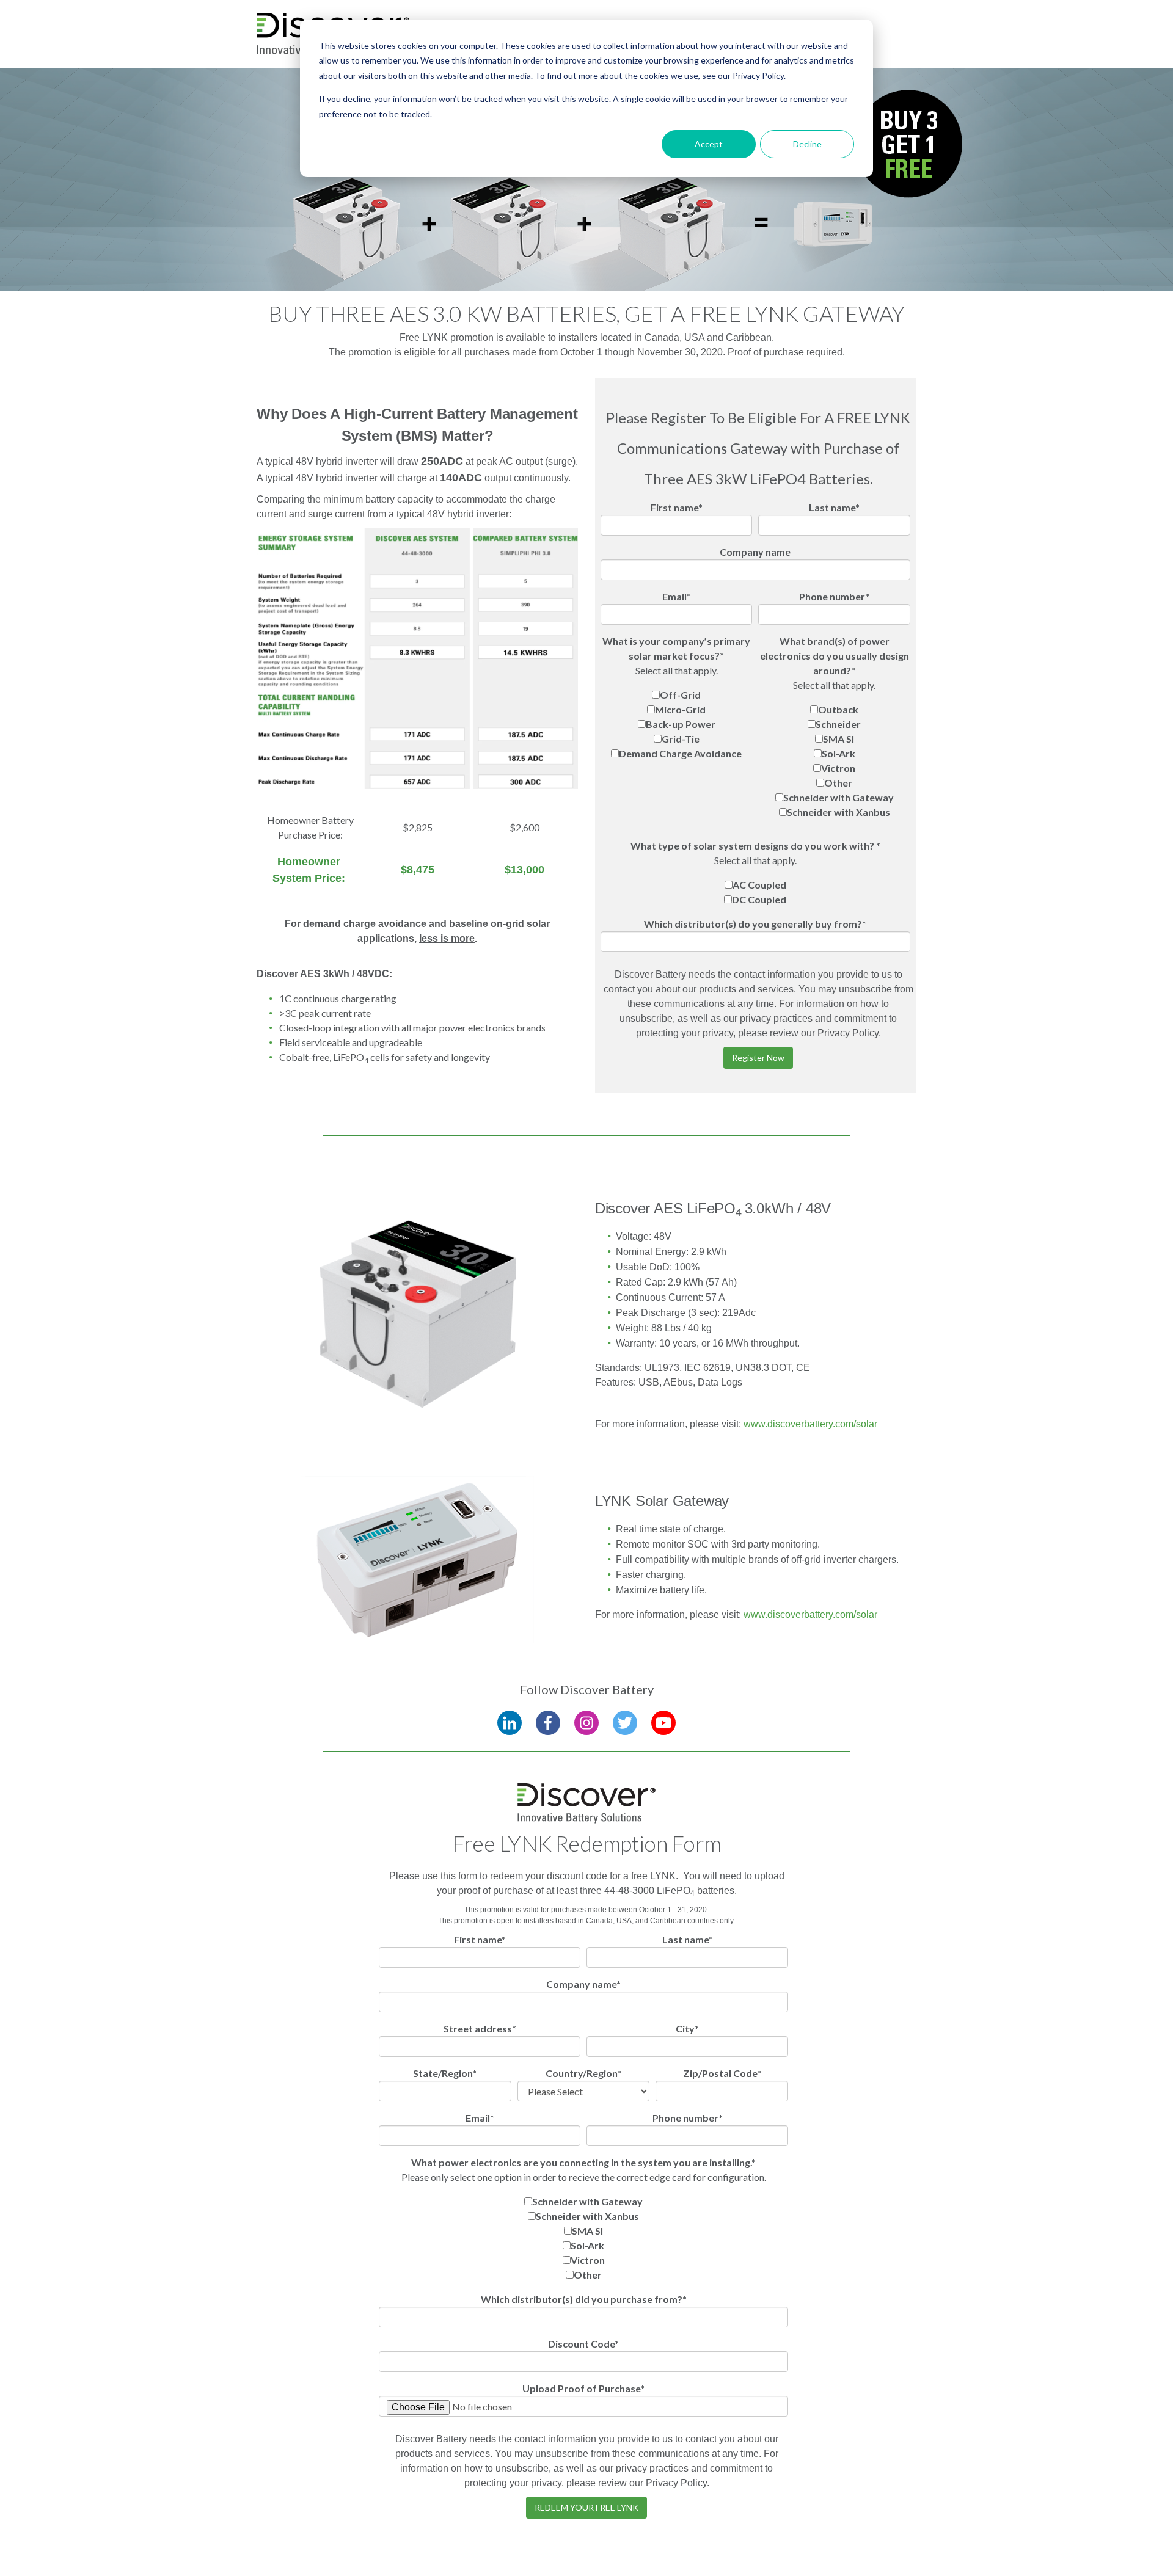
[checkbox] (677, 724)
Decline (807, 144)
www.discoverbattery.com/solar (810, 1424)
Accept (709, 144)
